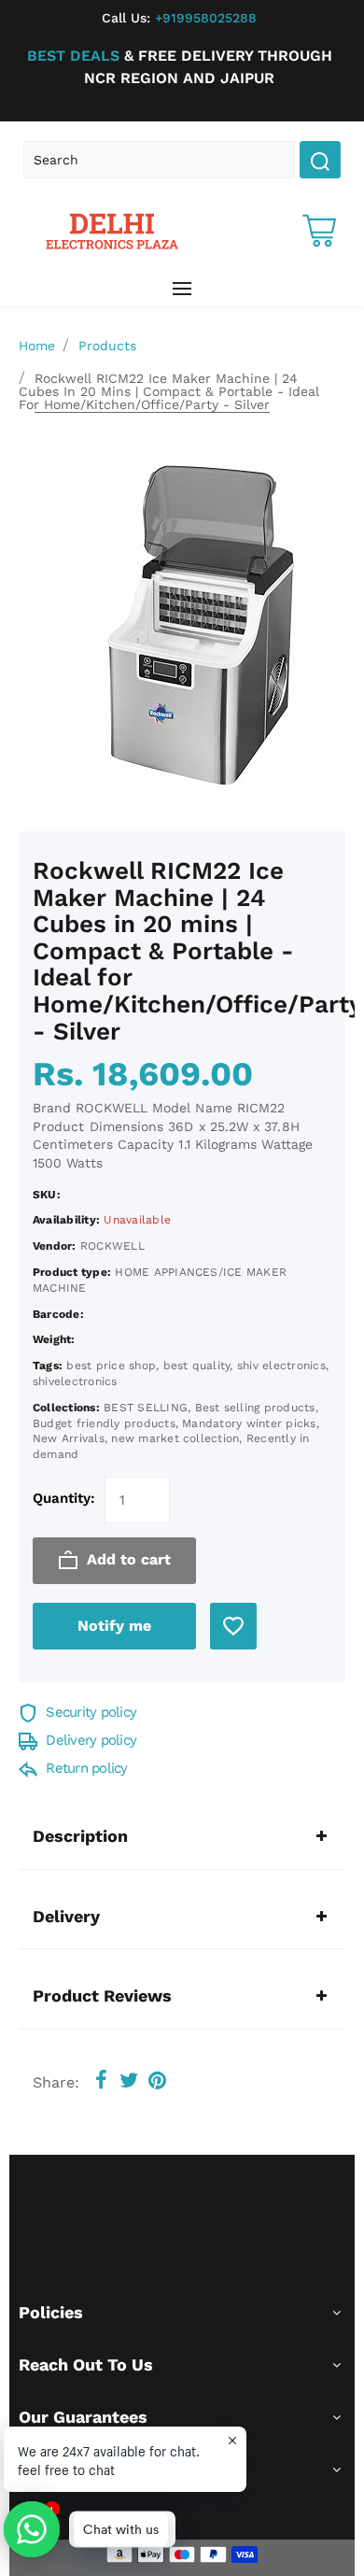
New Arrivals (69, 1438)
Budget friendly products (104, 1423)
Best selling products (255, 1408)
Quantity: (64, 1498)
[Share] (101, 2081)
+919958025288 (179, 18)
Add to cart (126, 1559)
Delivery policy (89, 1740)
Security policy (89, 1712)
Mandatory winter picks (249, 1423)
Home (37, 346)
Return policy (85, 1768)
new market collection (175, 1438)
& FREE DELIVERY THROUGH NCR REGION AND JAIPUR (180, 67)
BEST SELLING (146, 1408)
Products (107, 346)
